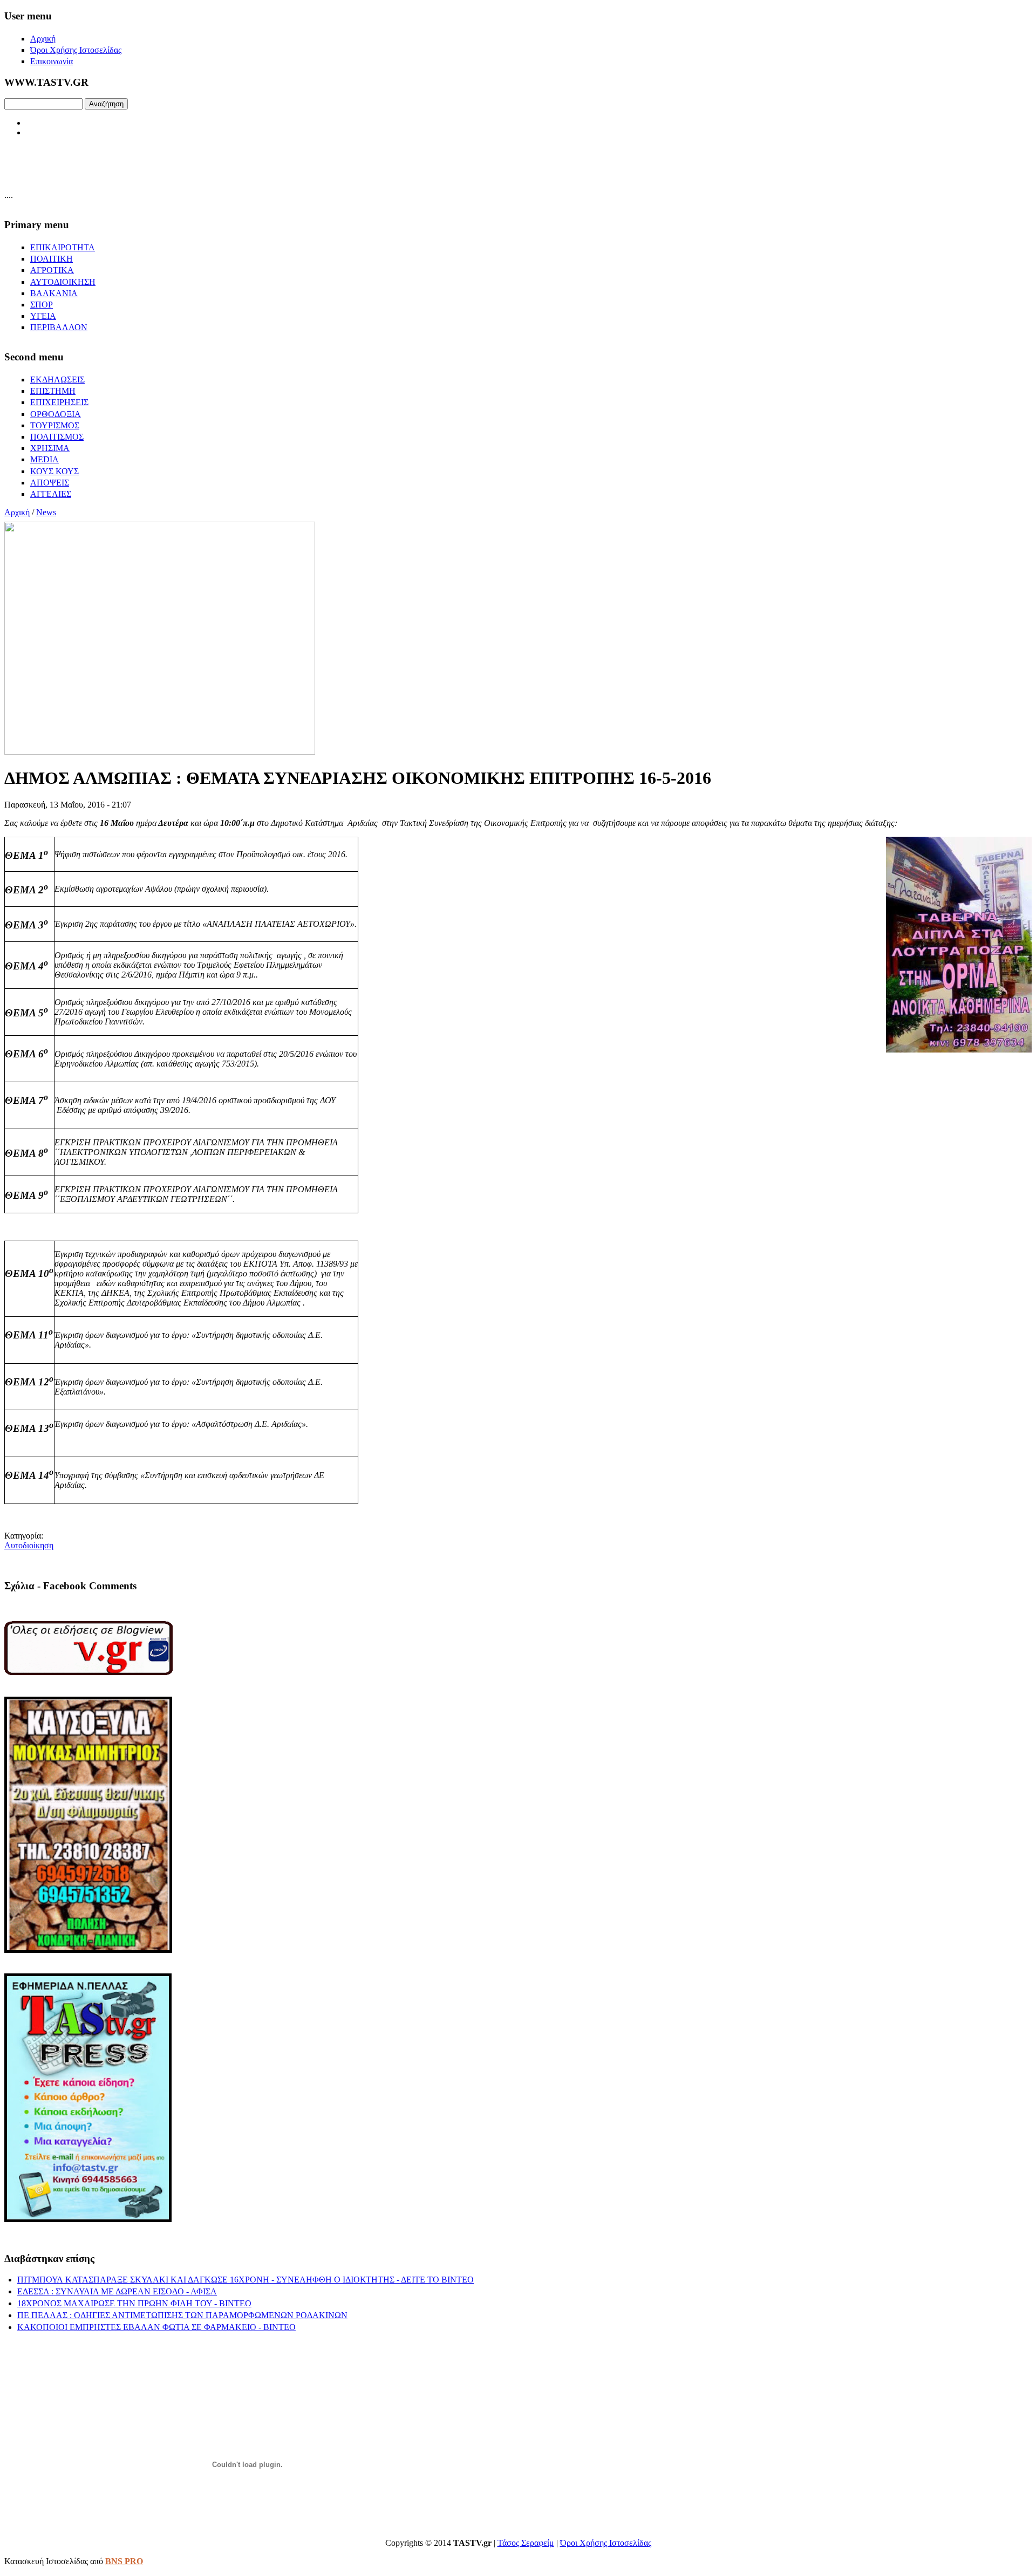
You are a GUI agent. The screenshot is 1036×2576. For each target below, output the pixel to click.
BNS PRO (124, 2561)
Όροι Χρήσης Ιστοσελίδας (606, 2543)
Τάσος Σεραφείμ (526, 2543)
